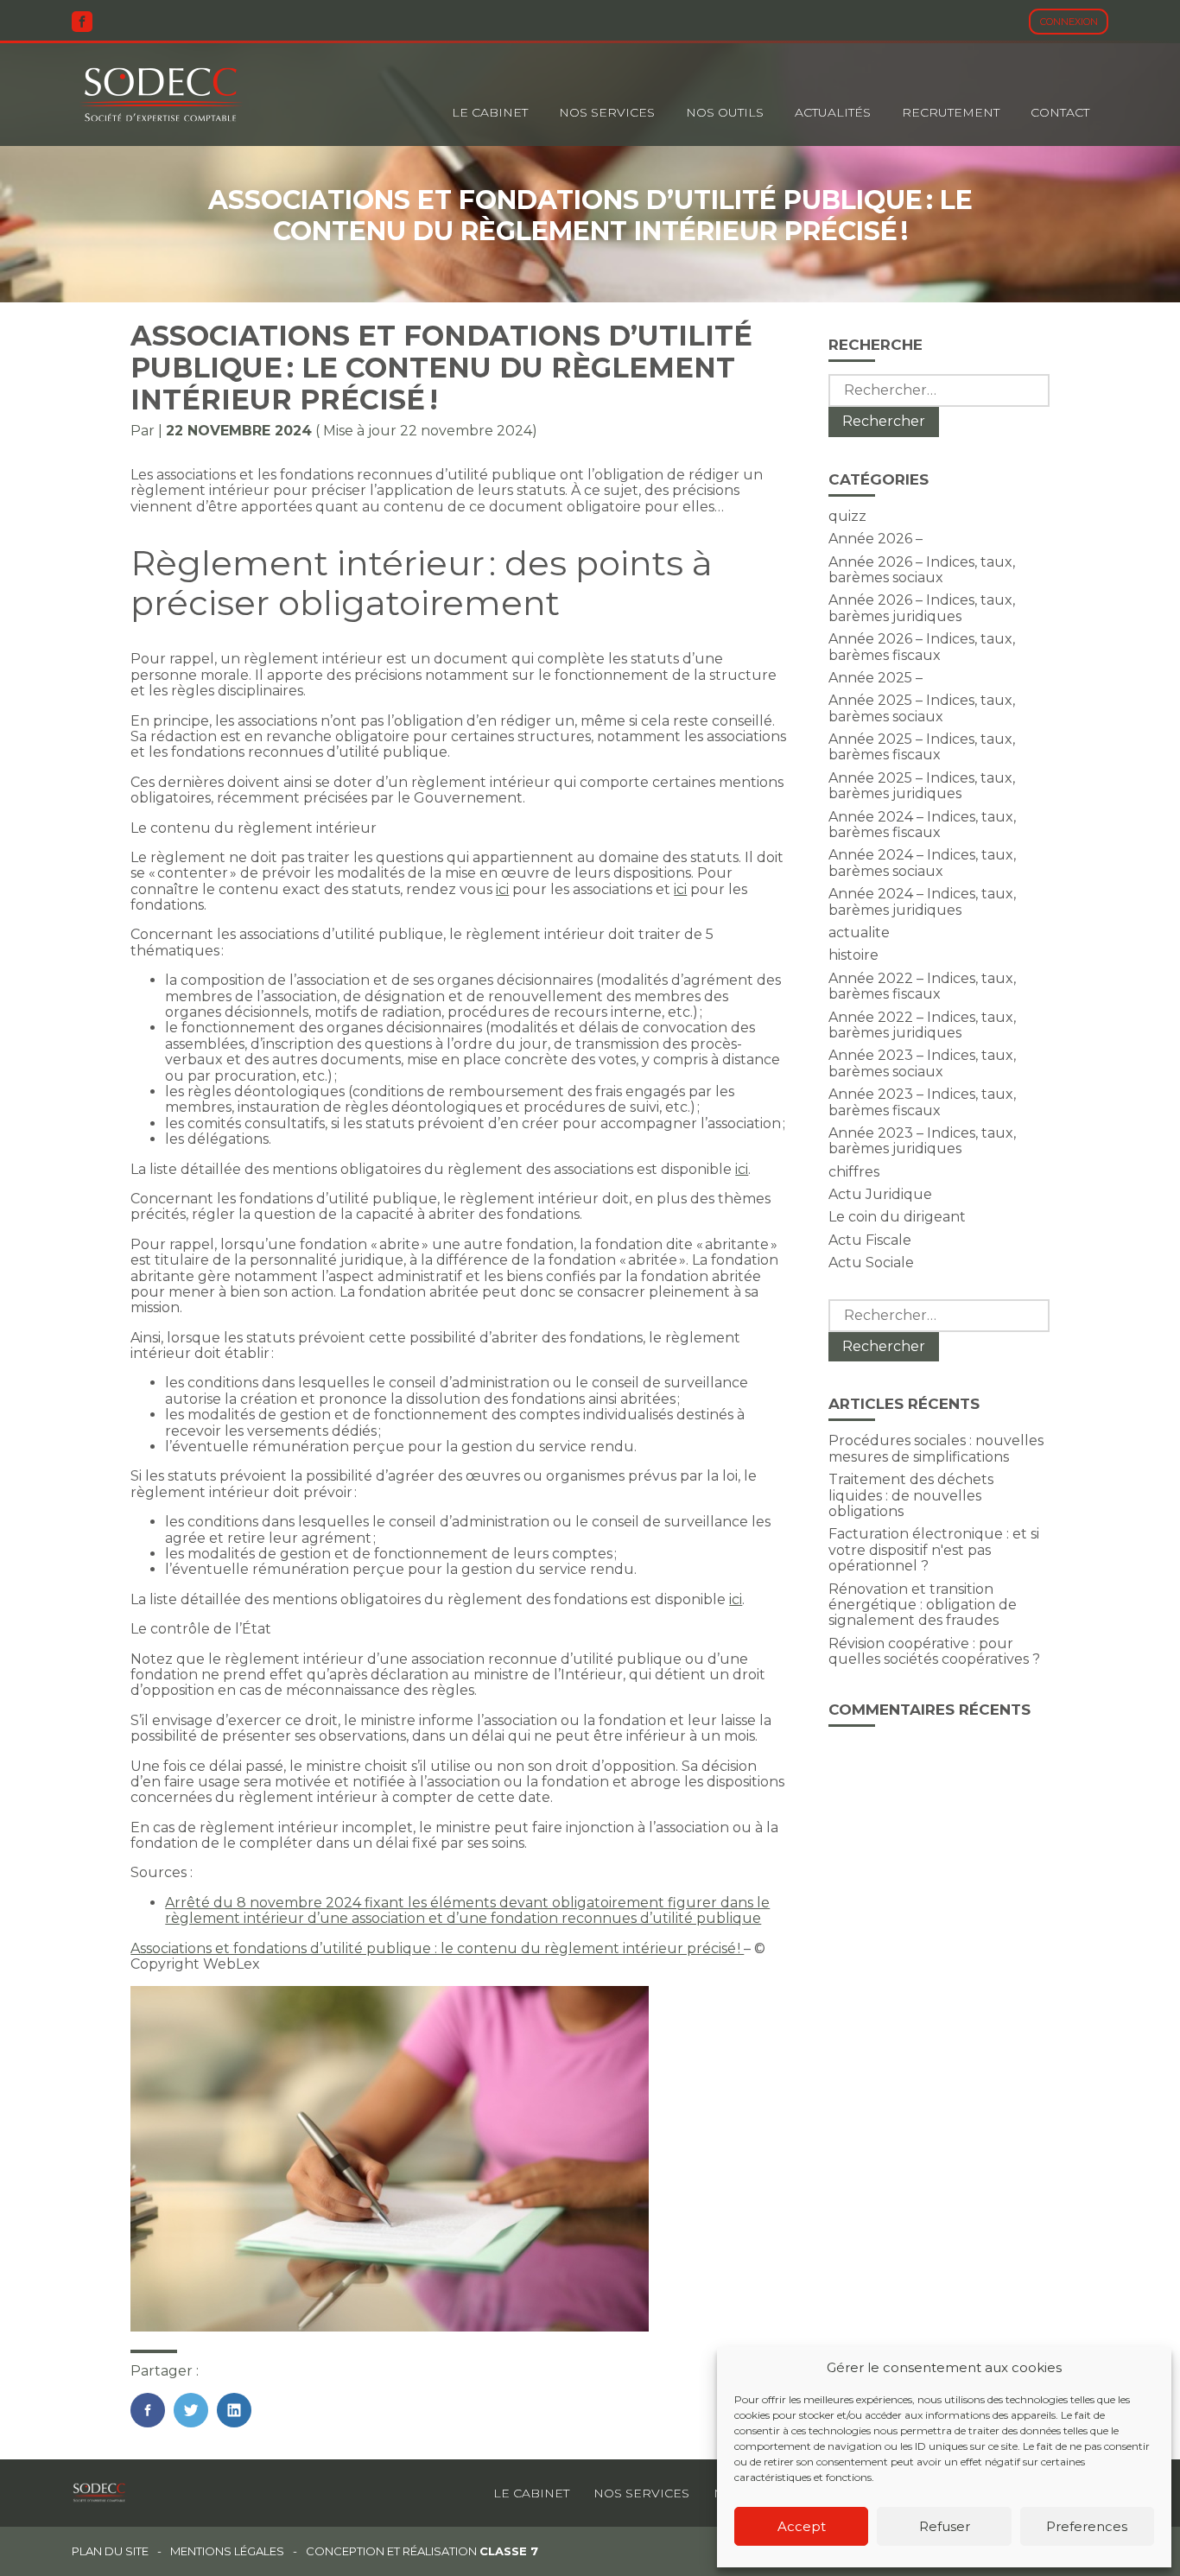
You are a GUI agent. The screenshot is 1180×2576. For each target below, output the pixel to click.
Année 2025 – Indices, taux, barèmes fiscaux (922, 747)
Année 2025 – (875, 678)
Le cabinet (490, 112)
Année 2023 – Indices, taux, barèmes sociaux (922, 1063)
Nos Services (607, 112)
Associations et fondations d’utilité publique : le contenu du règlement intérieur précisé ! (437, 1948)
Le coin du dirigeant (897, 1217)
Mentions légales (227, 2551)
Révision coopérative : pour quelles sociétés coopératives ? (934, 1651)
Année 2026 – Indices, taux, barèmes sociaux (922, 570)
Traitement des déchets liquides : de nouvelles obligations (911, 1495)
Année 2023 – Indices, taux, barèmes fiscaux (922, 1102)
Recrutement (951, 112)
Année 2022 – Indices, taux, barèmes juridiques (922, 1025)
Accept (802, 2526)
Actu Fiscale (870, 1240)
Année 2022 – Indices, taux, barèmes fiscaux (922, 986)
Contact (1060, 112)
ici (502, 889)
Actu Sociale (871, 1263)
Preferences (1087, 2526)
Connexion (1069, 22)
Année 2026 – (875, 539)
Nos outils (725, 112)
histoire (853, 955)
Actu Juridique (880, 1194)
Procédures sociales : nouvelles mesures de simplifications (936, 1448)
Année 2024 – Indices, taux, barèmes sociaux (922, 863)
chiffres (854, 1172)
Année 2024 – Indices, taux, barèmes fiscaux (922, 825)
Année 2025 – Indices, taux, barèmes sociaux (922, 708)
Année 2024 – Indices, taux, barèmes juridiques (922, 901)
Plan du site (110, 2551)
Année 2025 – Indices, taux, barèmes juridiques (922, 786)
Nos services (641, 2493)
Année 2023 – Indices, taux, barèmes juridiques (922, 1141)
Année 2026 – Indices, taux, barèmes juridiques (922, 608)
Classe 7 (509, 2551)
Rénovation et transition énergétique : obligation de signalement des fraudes (923, 1605)
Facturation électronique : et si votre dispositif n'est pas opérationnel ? (934, 1550)
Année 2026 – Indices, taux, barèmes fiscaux (922, 647)
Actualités (833, 112)
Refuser (945, 2526)
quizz (847, 516)
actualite (859, 933)
